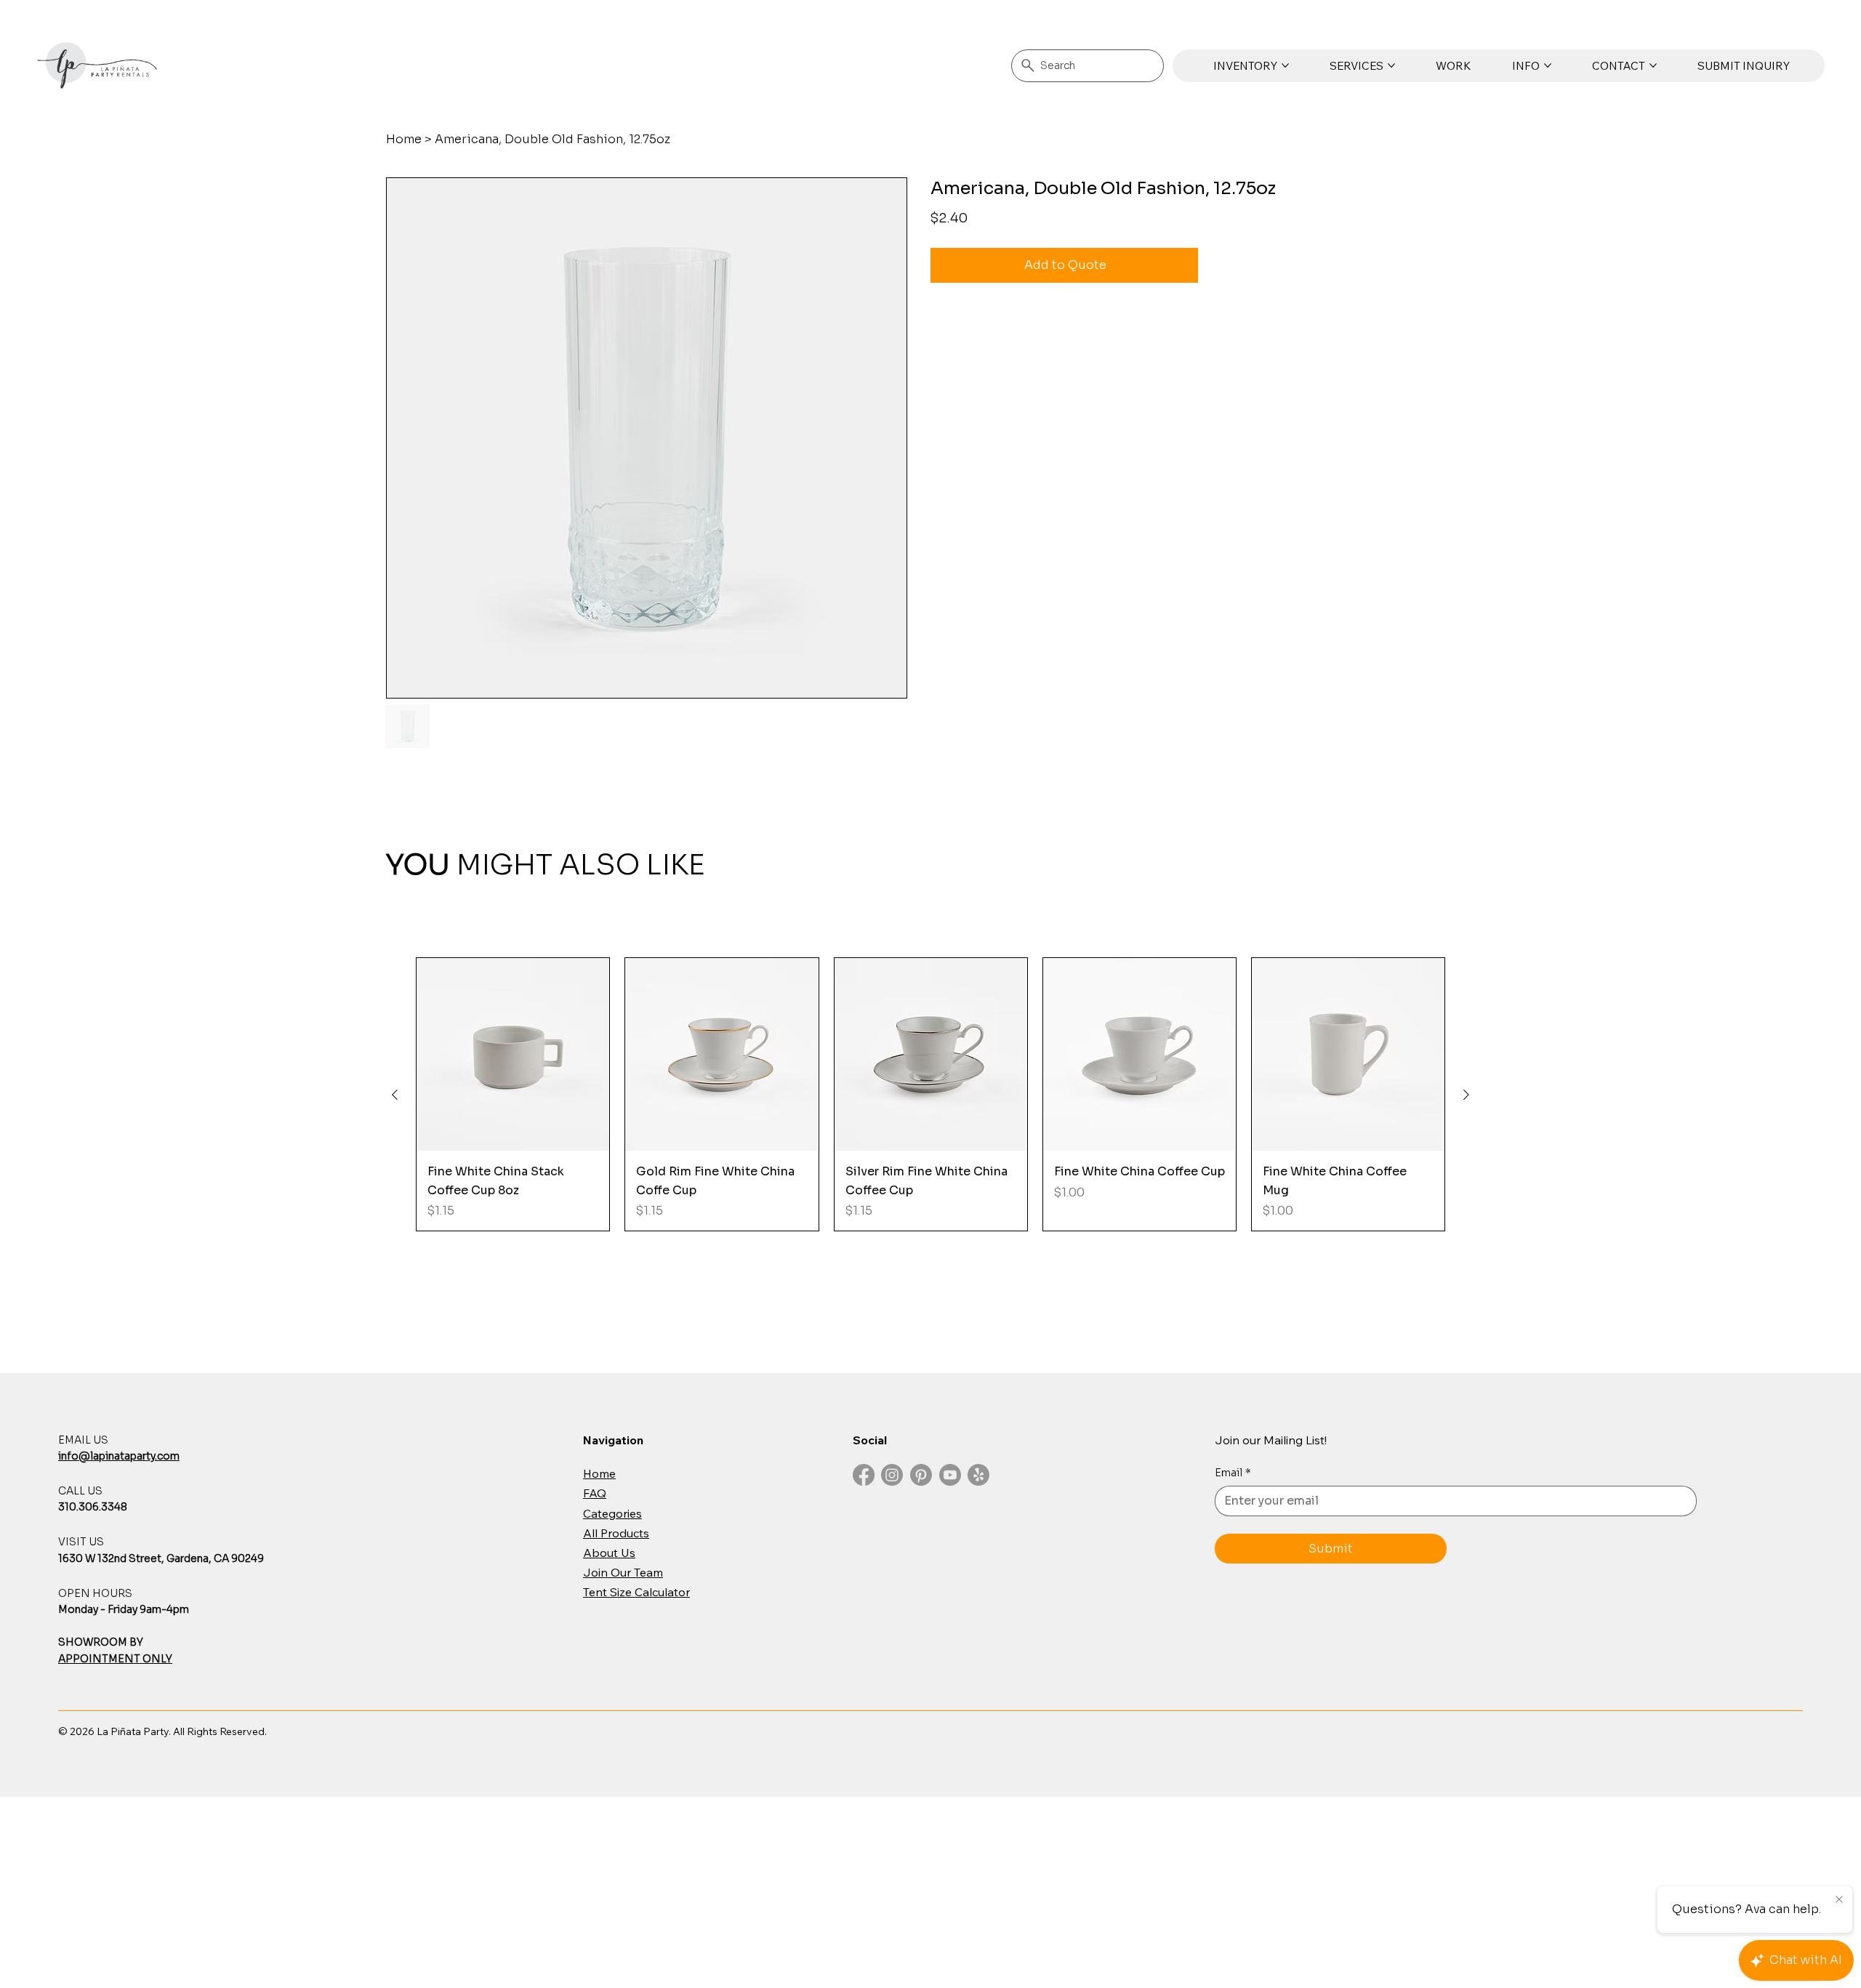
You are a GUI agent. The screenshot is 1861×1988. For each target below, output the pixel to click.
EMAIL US (83, 1440)
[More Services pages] (1391, 65)
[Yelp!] (978, 1475)
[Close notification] (1839, 1900)
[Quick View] (513, 1054)
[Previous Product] (395, 1095)
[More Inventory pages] (1285, 65)
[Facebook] (864, 1475)
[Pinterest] (921, 1475)
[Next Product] (1466, 1095)
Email (1233, 1473)
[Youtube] (950, 1475)
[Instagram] (892, 1475)
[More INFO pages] (1548, 65)
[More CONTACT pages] (1653, 65)
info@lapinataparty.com (119, 1456)
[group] (930, 1094)
